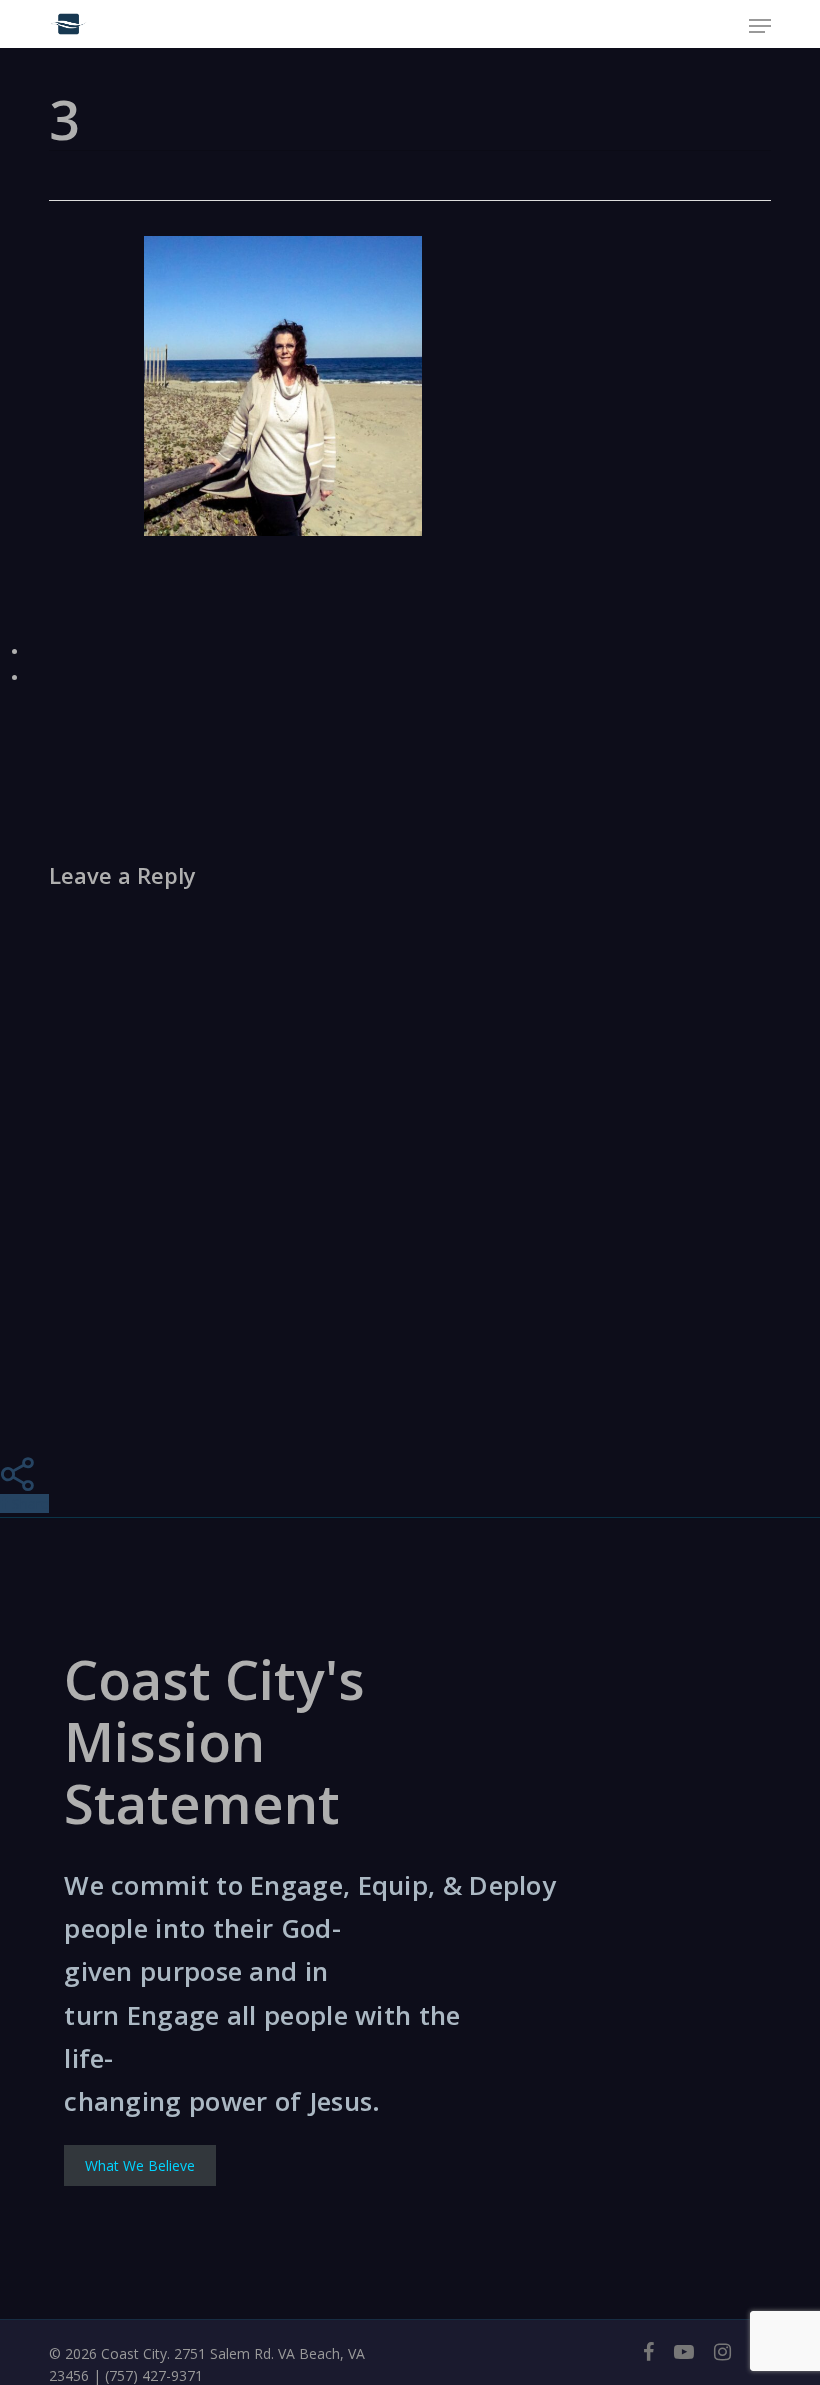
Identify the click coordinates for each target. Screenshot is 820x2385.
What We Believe (140, 2165)
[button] (760, 26)
